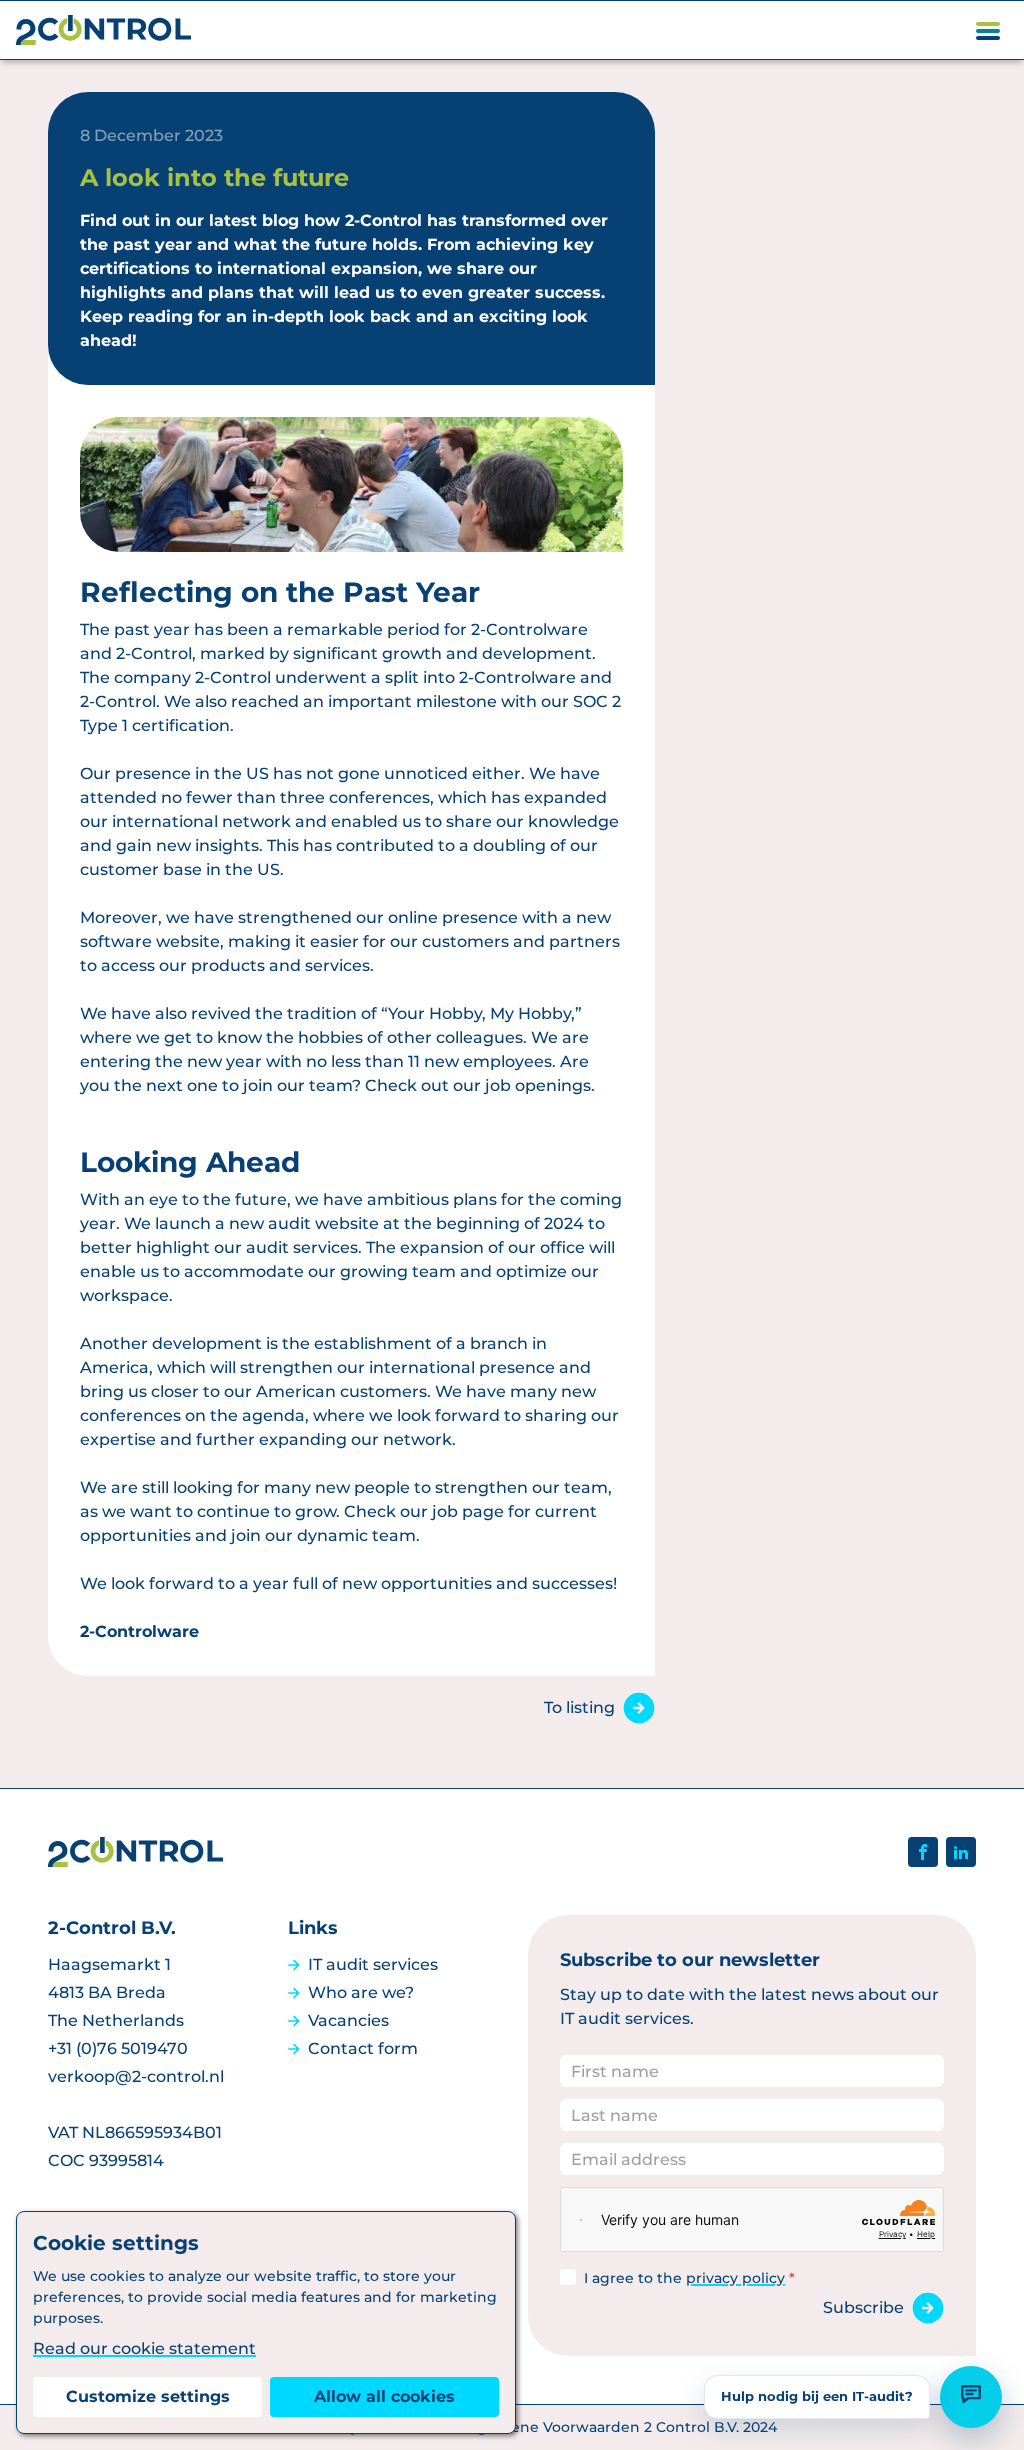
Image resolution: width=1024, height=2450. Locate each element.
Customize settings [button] (148, 2396)
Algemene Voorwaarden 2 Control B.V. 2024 (620, 2427)
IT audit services (373, 1964)
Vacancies (348, 2020)
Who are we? (361, 1992)
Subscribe (863, 2307)
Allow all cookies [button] (384, 2396)
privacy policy (735, 2278)
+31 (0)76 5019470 (118, 2048)
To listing (579, 1707)
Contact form (363, 2048)
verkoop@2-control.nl (136, 2076)
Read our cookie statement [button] (144, 2348)
